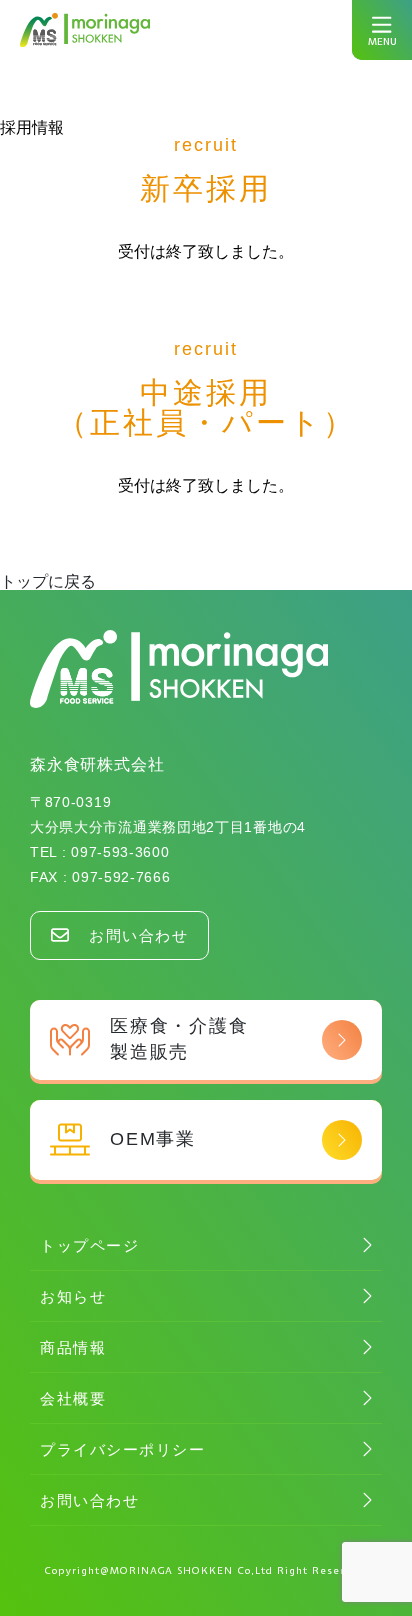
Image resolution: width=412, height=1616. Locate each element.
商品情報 (73, 1347)
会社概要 (73, 1398)
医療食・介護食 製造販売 (179, 1038)
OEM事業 (153, 1139)
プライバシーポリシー (122, 1449)
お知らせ (73, 1296)
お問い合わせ (138, 935)
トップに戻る (48, 581)
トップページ (89, 1245)
